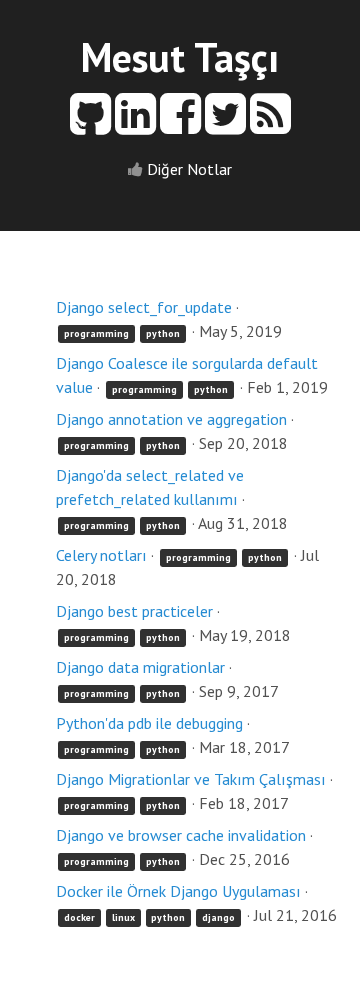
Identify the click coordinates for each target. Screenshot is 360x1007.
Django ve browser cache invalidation (181, 835)
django (218, 917)
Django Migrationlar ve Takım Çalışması (191, 779)
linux (123, 917)
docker (79, 917)
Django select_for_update (144, 307)
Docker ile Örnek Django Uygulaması (178, 891)
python (163, 333)
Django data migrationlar (140, 667)
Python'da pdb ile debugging (149, 723)
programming (96, 333)
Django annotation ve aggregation (171, 419)
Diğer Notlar (189, 169)
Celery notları (101, 555)
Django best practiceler (134, 611)
